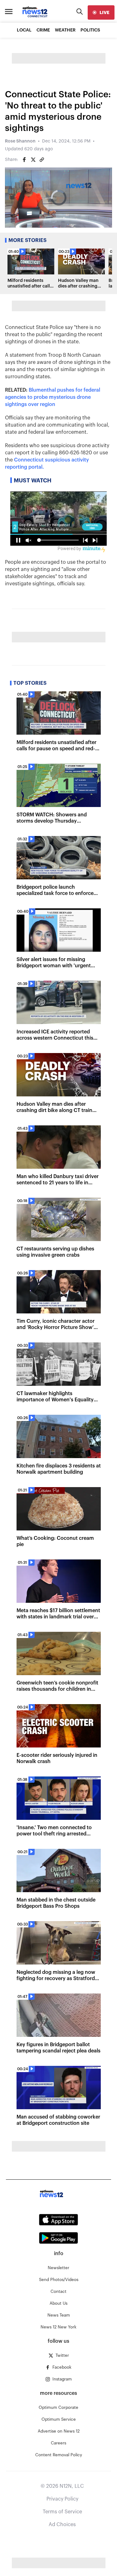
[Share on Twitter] (33, 160)
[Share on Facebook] (24, 160)
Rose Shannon (20, 141)
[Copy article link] (42, 160)
